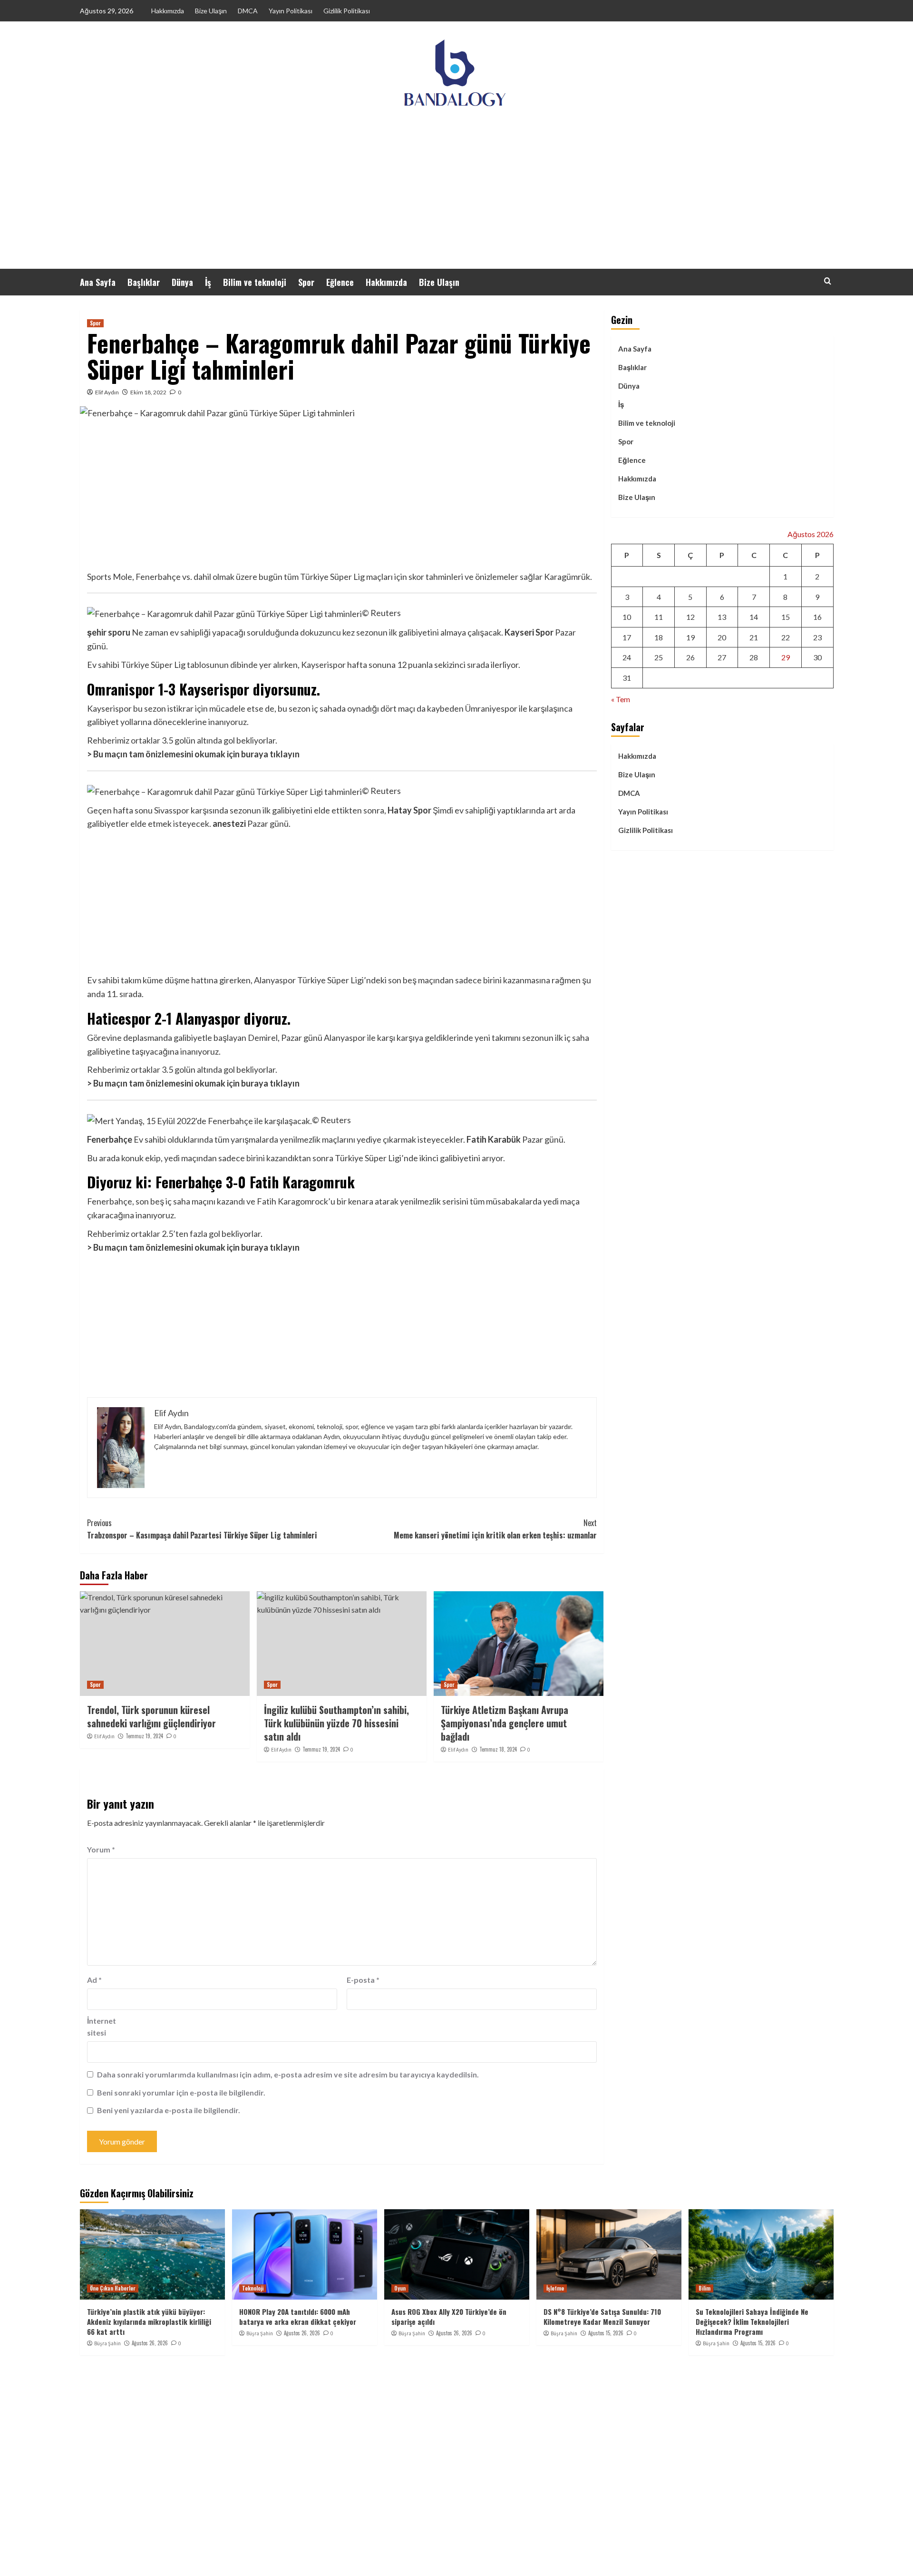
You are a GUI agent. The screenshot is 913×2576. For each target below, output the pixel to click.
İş (208, 282)
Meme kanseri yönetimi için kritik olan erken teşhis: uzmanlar (495, 1529)
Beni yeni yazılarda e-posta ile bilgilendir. (169, 2110)
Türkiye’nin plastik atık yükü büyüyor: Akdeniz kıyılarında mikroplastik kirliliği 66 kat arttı (149, 2321)
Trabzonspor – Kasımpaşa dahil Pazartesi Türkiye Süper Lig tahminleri (202, 1529)
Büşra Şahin (107, 2343)
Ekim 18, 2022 (148, 392)
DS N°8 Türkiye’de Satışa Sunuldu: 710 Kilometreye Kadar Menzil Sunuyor (602, 2316)
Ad (94, 1980)
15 (786, 617)
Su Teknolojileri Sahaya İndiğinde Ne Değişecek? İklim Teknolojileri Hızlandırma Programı (752, 2321)
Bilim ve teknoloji (255, 282)
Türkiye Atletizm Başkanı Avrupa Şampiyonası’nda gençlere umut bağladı (505, 1723)
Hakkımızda (168, 11)
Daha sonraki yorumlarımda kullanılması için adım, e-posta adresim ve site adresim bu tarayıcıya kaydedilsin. (288, 2074)
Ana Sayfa (98, 282)
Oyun (400, 2288)
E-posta (363, 1980)
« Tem (621, 699)
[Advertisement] (456, 197)
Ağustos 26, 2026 (150, 2343)
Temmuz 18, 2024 (498, 1749)
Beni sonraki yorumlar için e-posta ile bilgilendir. (181, 2092)
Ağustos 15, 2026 (606, 2333)
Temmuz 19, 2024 (144, 1736)
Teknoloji (253, 2288)
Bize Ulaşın (211, 11)
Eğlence (340, 282)
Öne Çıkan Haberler (113, 2288)
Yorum (101, 1849)
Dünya (182, 282)
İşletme (555, 2288)
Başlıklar (144, 282)
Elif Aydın (107, 392)
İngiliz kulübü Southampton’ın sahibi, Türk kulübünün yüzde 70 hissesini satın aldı (336, 1723)
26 (690, 658)
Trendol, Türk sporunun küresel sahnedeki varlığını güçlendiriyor (151, 1716)
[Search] (828, 281)
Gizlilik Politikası (347, 11)
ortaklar (146, 740)
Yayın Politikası (291, 11)
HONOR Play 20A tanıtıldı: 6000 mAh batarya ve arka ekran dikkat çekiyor (298, 2316)
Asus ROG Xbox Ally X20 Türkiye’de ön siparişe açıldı (449, 2316)
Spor (306, 282)
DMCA (248, 11)
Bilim (704, 2288)
